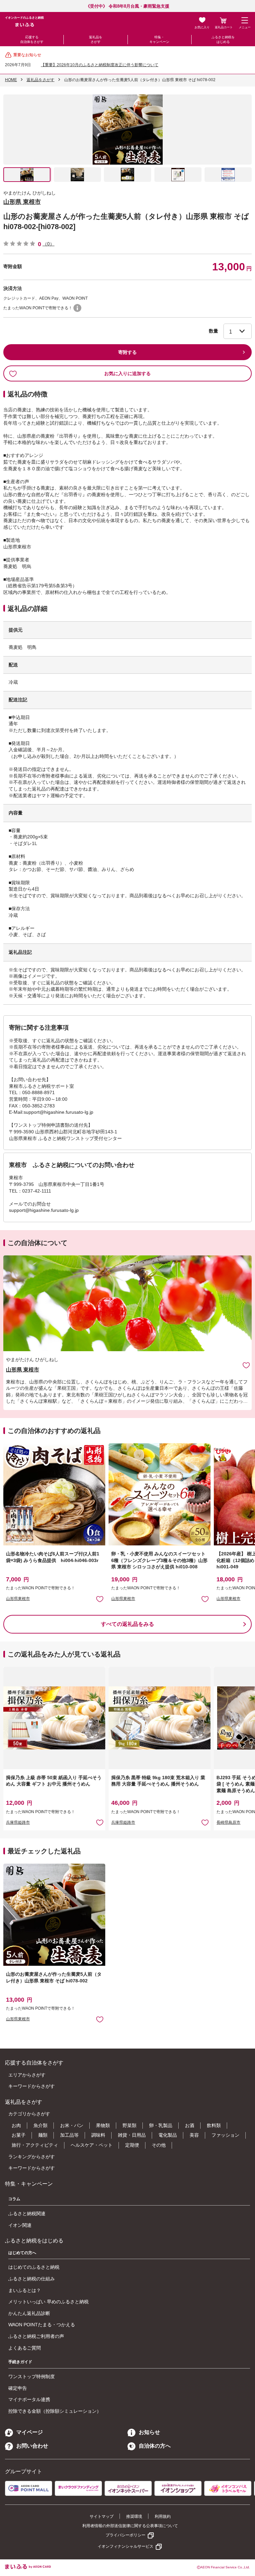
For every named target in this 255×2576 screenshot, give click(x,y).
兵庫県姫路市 (18, 1822)
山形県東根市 (18, 1599)
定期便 (132, 2145)
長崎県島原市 (228, 1822)
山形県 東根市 (22, 202)
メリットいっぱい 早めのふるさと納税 (48, 2302)
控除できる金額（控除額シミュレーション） (55, 2411)
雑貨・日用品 (132, 2135)
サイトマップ (102, 2516)
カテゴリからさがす (29, 2114)
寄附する (127, 352)
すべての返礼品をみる (127, 1624)
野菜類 (129, 2125)
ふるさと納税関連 (27, 2214)
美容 (194, 2135)
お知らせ (149, 2432)
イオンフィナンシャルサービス (126, 2546)
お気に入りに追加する (127, 373)
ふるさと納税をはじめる (223, 39)
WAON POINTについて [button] (77, 308)
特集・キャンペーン (159, 39)
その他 (159, 2145)
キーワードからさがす (32, 2086)
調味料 (98, 2135)
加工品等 (69, 2135)
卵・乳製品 (161, 2125)
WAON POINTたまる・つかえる (42, 2325)
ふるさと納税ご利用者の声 (36, 2336)
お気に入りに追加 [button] (100, 1599)
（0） (48, 244)
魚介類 (41, 2125)
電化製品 (168, 2135)
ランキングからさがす (32, 2157)
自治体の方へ (155, 2446)
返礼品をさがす (96, 39)
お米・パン (72, 2125)
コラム (14, 2199)
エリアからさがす (27, 2075)
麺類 (43, 2135)
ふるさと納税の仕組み (32, 2279)
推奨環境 (134, 2516)
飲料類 (214, 2125)
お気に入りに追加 (246, 1365)
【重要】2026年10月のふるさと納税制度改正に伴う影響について (100, 65)
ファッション (225, 2135)
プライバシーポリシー (126, 2535)
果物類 (103, 2125)
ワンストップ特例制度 (32, 2376)
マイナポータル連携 (29, 2399)
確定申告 (18, 2388)
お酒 (190, 2125)
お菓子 (19, 2135)
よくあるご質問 (25, 2348)
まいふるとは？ (25, 2290)
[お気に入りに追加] (246, 1365)
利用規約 (163, 2516)
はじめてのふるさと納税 (34, 2267)
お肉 (16, 2125)
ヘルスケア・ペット (92, 2145)
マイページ (30, 2432)
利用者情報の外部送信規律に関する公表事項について (130, 2526)
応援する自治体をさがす (32, 39)
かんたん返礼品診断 (29, 2313)
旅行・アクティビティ (35, 2145)
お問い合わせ (32, 2446)
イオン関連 (20, 2225)
